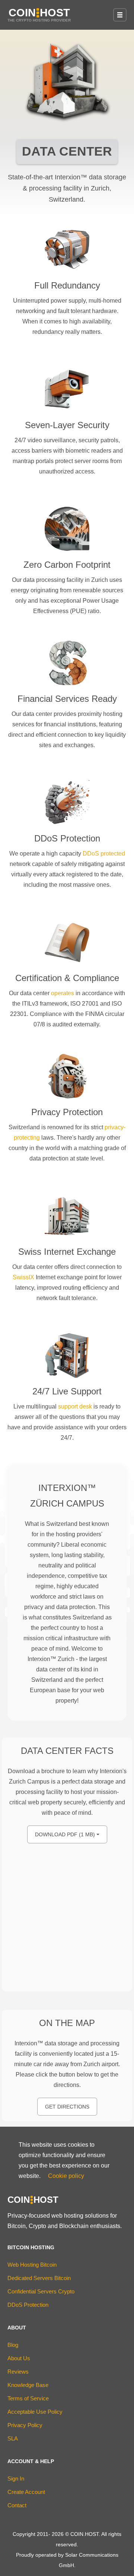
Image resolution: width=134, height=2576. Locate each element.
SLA (13, 2438)
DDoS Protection (28, 2305)
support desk (75, 1406)
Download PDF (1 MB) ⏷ (67, 1834)
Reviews (18, 2372)
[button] (120, 15)
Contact (17, 2505)
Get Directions (67, 2107)
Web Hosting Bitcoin (32, 2265)
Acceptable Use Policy (35, 2412)
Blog (13, 2345)
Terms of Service (28, 2398)
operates (63, 993)
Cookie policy (66, 2176)
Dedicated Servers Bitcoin (39, 2278)
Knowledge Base (28, 2385)
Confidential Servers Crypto (41, 2291)
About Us (19, 2358)
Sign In (16, 2479)
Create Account (26, 2492)
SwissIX (23, 1277)
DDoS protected (104, 854)
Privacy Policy (25, 2425)
